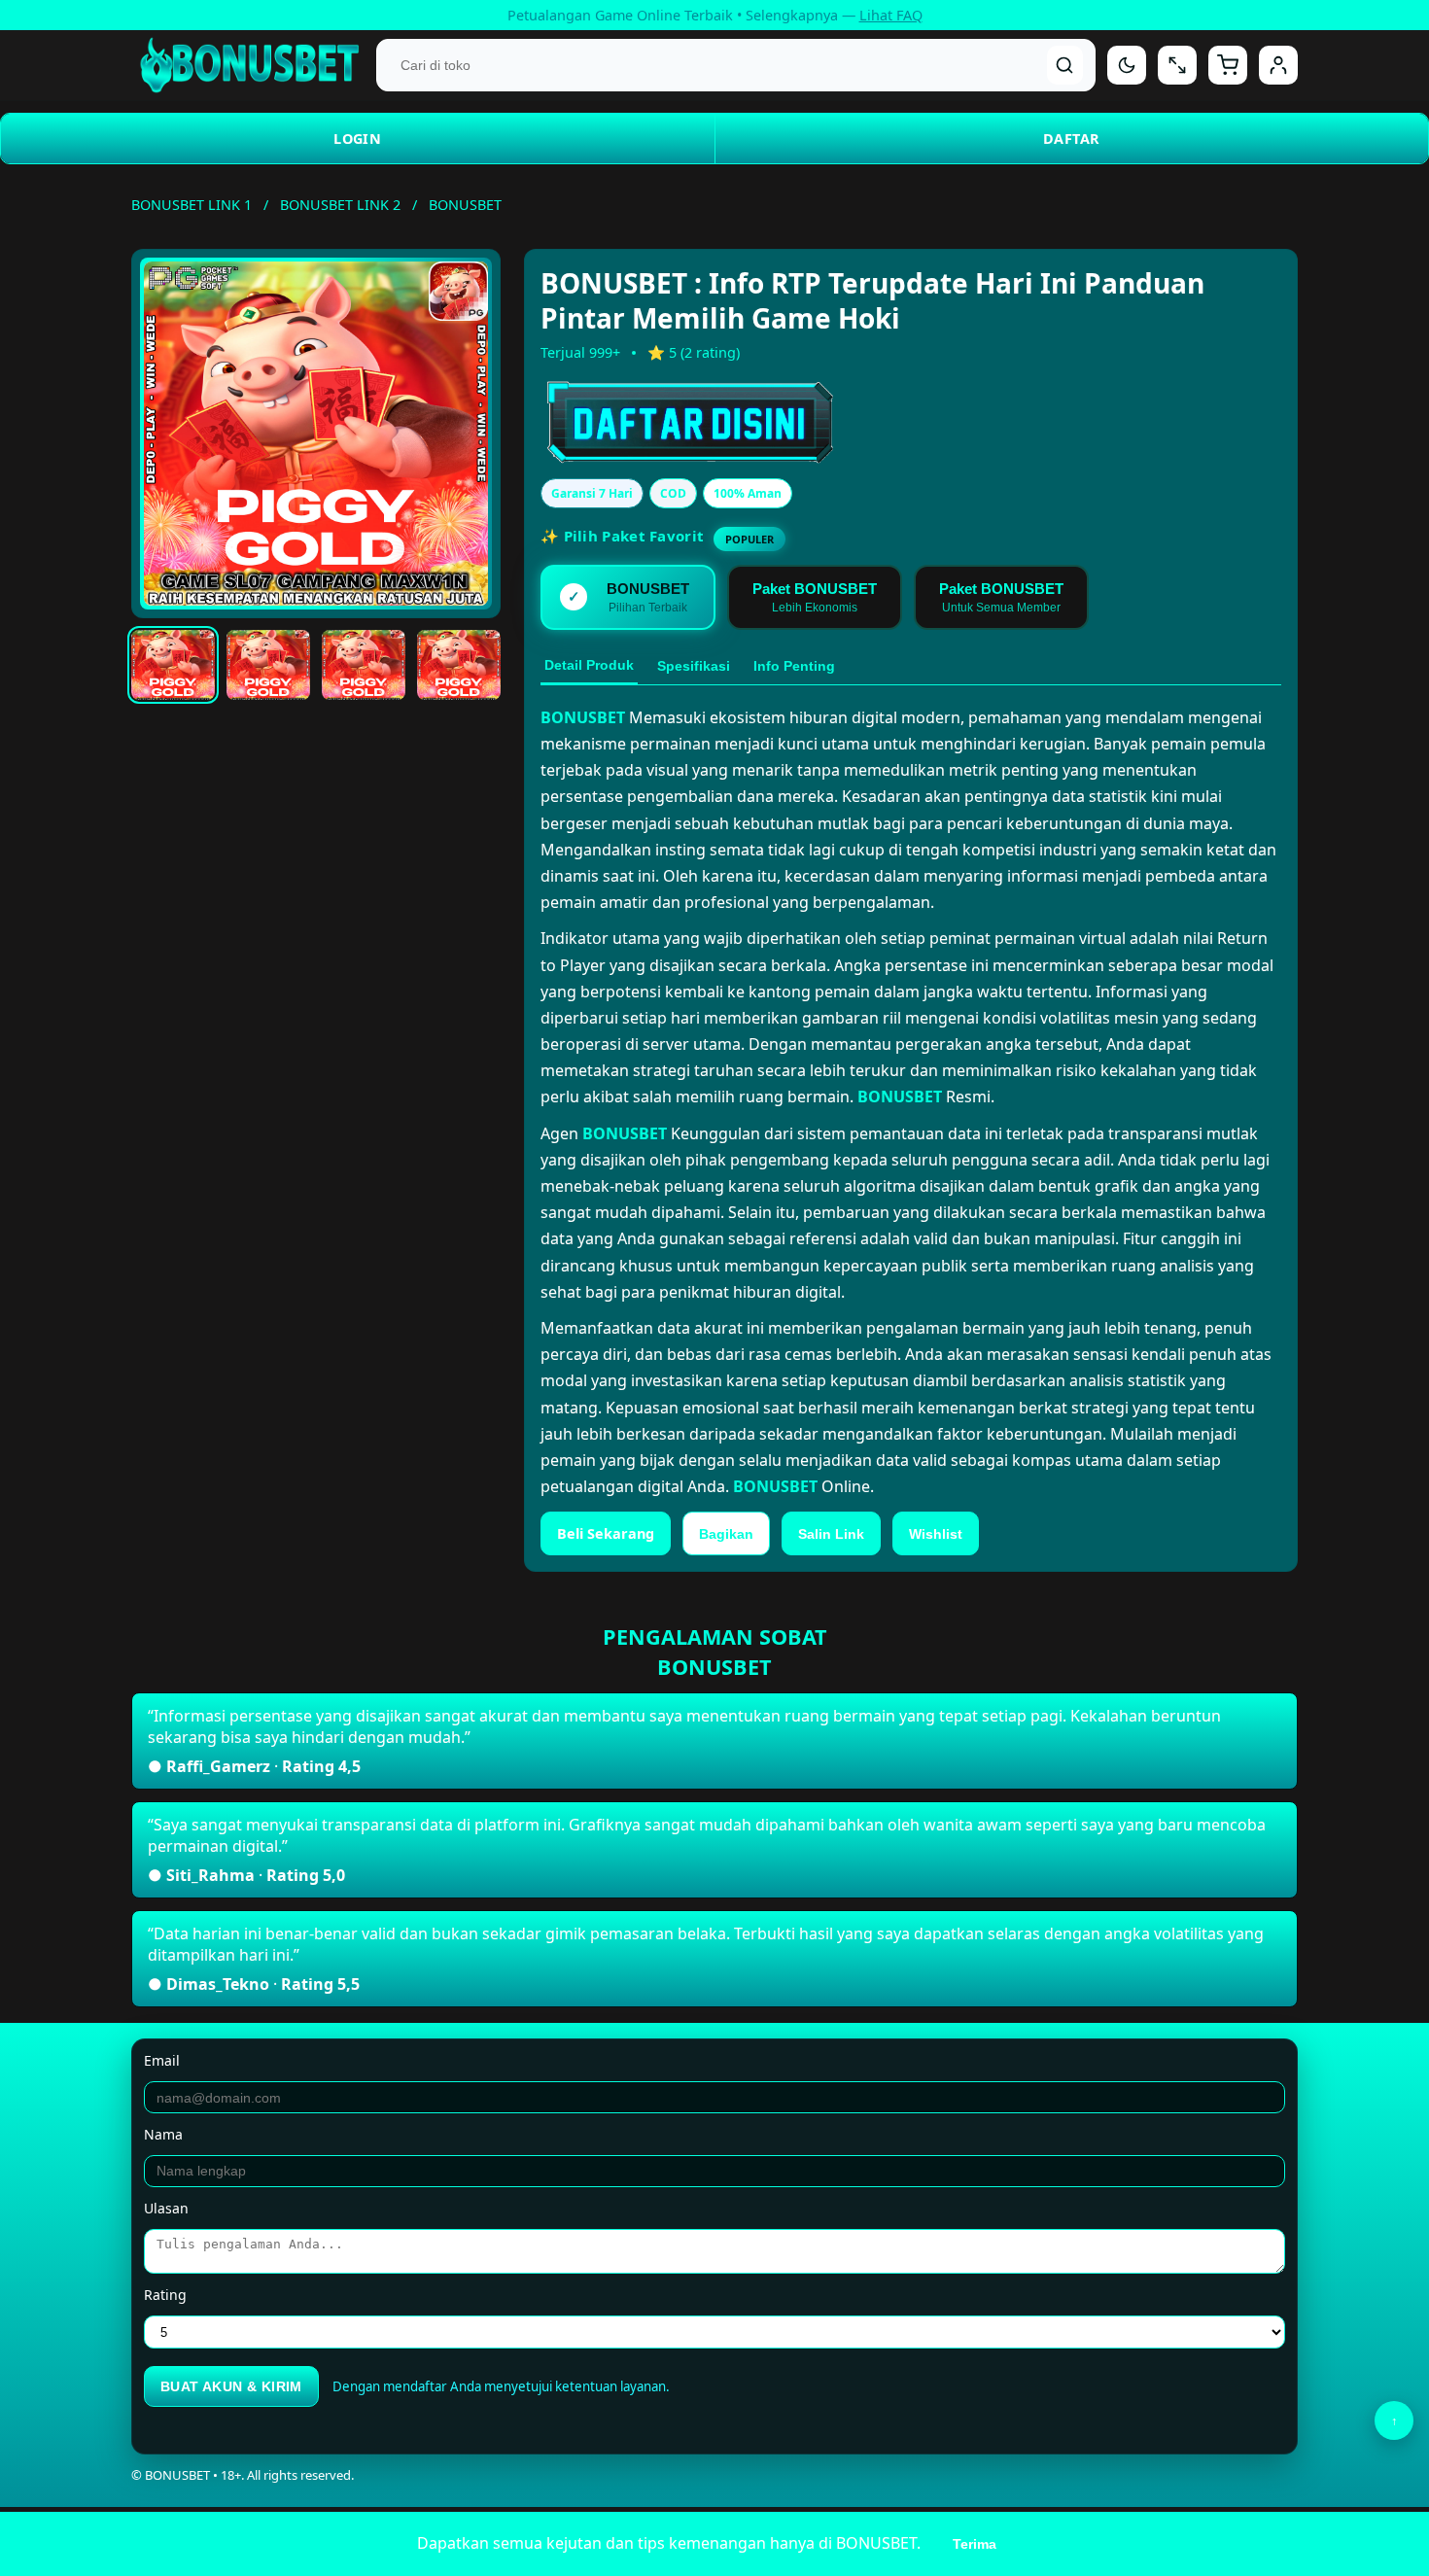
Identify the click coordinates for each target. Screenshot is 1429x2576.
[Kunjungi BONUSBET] (745, 423)
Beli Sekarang (606, 1533)
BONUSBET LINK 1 (192, 205)
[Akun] (1278, 65)
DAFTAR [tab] (1071, 139)
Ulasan (166, 2208)
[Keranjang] (1228, 65)
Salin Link (831, 1534)
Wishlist (936, 1534)
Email (162, 2060)
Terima (975, 2544)
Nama (163, 2134)
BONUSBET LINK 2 (340, 205)
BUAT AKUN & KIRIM (231, 2386)
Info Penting (794, 666)
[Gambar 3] (364, 665)
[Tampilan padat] (1177, 65)
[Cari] (1065, 65)
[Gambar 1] (173, 665)
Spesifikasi (694, 666)
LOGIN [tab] (357, 139)
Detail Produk (589, 665)
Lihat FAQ (891, 15)
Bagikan (726, 1534)
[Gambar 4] (459, 665)
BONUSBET (583, 717)
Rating (165, 2295)
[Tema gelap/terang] (1127, 65)
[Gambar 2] (268, 665)
